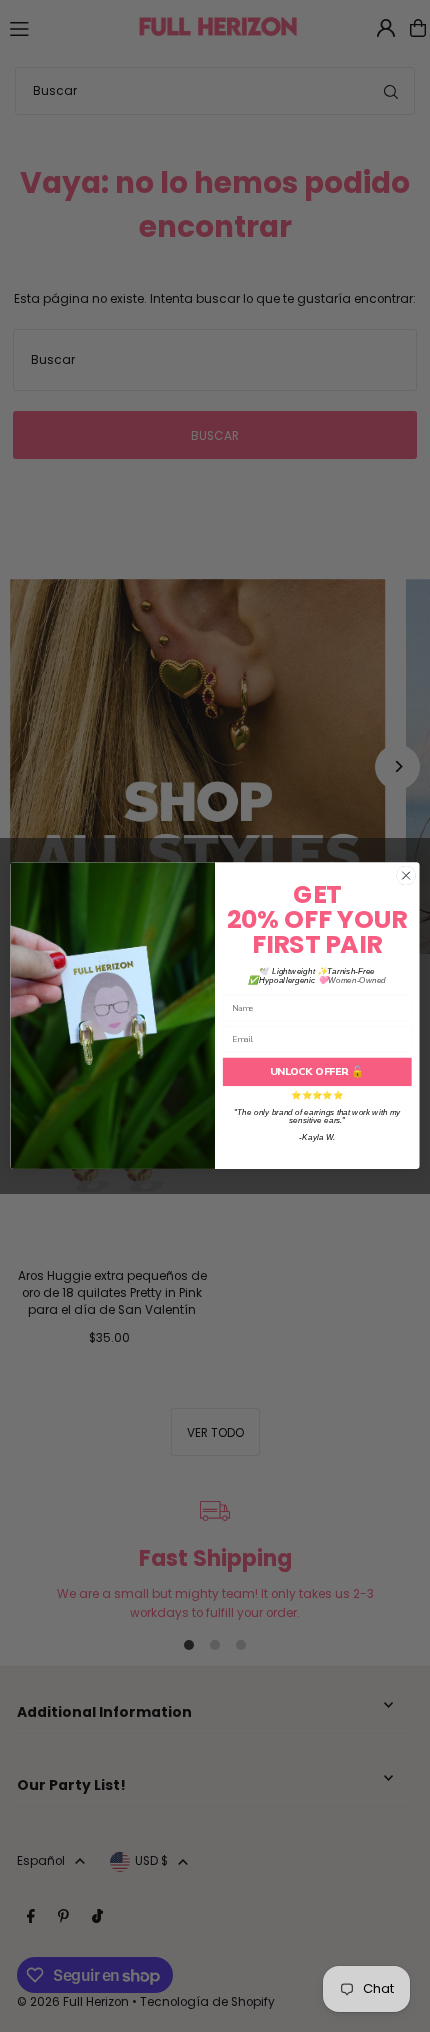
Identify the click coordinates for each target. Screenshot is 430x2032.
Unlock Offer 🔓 (317, 1072)
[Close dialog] (406, 876)
